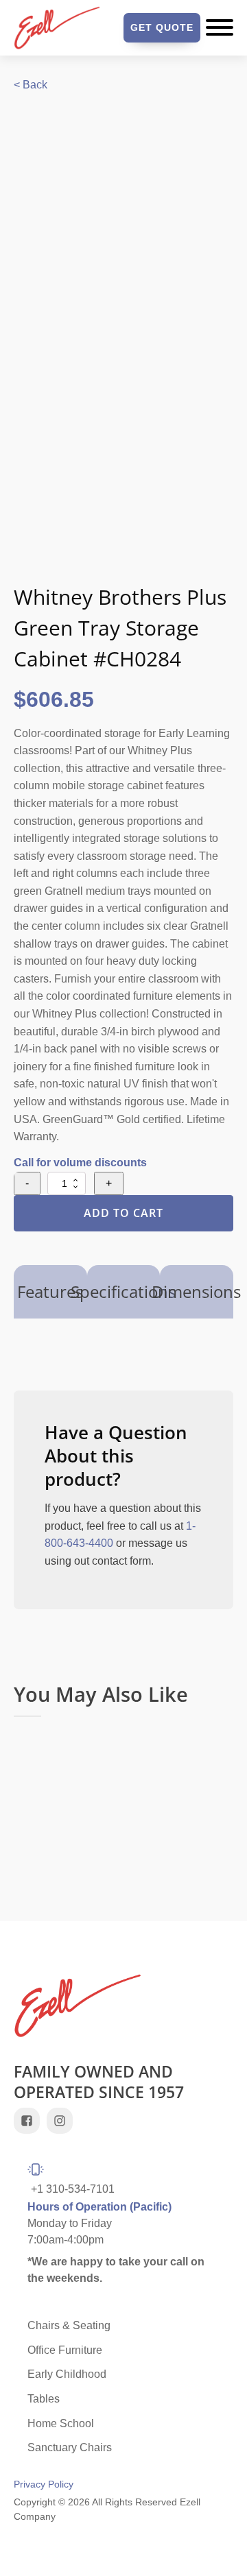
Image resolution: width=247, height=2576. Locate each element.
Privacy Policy (44, 2484)
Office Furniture (65, 2350)
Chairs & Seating (69, 2325)
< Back (31, 85)
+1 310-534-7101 (73, 2189)
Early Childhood (67, 2374)
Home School (61, 2423)
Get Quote (162, 27)
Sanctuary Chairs (70, 2447)
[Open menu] (220, 27)
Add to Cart (123, 1213)
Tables (44, 2399)
